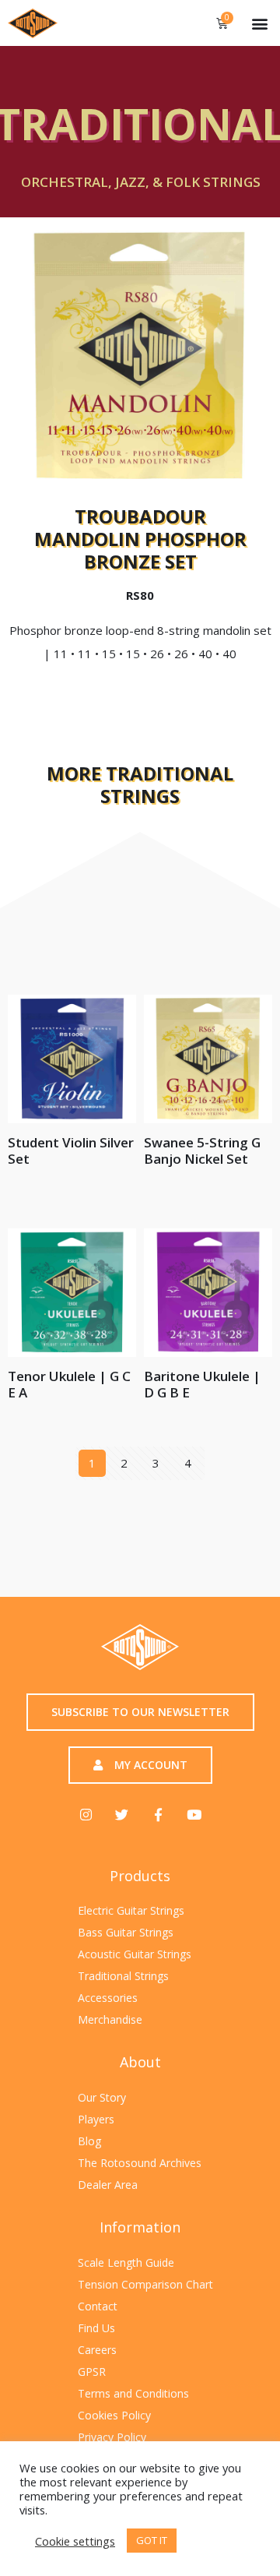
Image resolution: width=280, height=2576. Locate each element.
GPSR (92, 2372)
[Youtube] (194, 1814)
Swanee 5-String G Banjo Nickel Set (202, 1151)
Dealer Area (108, 2185)
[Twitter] (122, 1814)
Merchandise (110, 2019)
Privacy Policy (112, 2437)
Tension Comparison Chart (145, 2284)
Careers (97, 2350)
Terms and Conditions (133, 2393)
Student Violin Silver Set (71, 1151)
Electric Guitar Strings (131, 1910)
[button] (259, 23)
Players (96, 2119)
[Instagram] (86, 1814)
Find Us (96, 2328)
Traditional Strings (123, 1976)
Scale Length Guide (126, 2262)
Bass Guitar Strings (126, 1932)
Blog (89, 2141)
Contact (98, 2306)
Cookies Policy (114, 2415)
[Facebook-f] (158, 1814)
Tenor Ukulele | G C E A (69, 1384)
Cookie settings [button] (75, 2541)
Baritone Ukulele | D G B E (202, 1384)
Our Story (102, 2097)
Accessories (108, 1998)
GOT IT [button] (152, 2540)
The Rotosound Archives (140, 2163)
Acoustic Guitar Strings (135, 1954)
